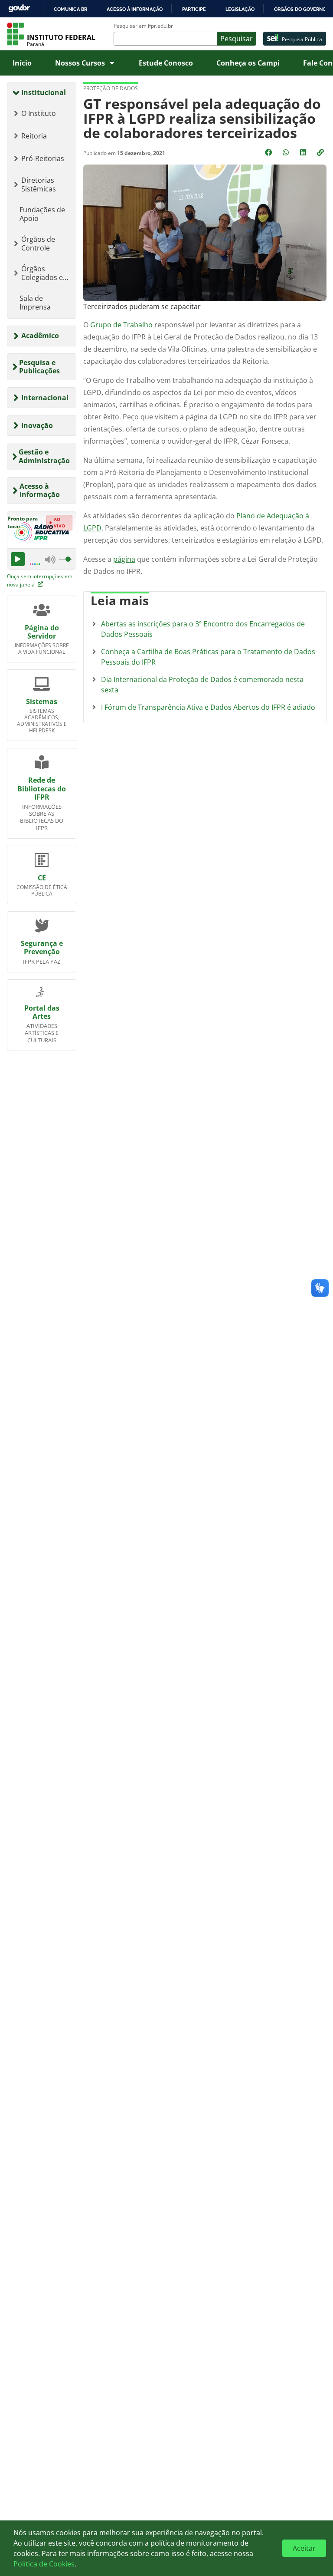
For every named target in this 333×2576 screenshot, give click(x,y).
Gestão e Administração (44, 456)
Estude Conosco (166, 63)
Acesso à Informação (40, 490)
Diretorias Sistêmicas (39, 184)
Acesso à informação (135, 9)
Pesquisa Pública (302, 39)
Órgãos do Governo (300, 9)
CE (42, 878)
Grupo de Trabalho (121, 325)
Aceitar (304, 2548)
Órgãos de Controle (38, 244)
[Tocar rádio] (18, 559)
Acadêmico (40, 336)
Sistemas (42, 702)
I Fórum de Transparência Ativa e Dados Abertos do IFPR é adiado (208, 707)
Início (22, 63)
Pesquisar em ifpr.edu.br (143, 26)
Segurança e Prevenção (42, 947)
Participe (194, 9)
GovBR (19, 8)
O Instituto (39, 113)
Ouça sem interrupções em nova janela (40, 580)
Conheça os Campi (248, 63)
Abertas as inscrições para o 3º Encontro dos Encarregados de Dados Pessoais (203, 629)
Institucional (44, 92)
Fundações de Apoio (42, 214)
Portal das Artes (42, 1012)
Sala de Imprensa (35, 303)
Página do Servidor (42, 632)
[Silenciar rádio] (50, 559)
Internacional (45, 398)
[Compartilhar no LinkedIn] (304, 152)
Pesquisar (237, 39)
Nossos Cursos (80, 63)
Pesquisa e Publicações (39, 367)
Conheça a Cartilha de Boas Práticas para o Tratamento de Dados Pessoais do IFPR (208, 657)
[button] (321, 152)
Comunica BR (70, 9)
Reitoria (34, 136)
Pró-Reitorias (43, 158)
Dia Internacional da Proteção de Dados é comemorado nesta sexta (202, 685)
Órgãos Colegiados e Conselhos (42, 273)
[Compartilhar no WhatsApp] (287, 152)
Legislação (240, 9)
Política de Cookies (44, 2564)
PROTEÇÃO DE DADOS (111, 88)
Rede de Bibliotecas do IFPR (42, 788)
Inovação (37, 425)
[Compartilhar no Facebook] (269, 152)
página (124, 559)
